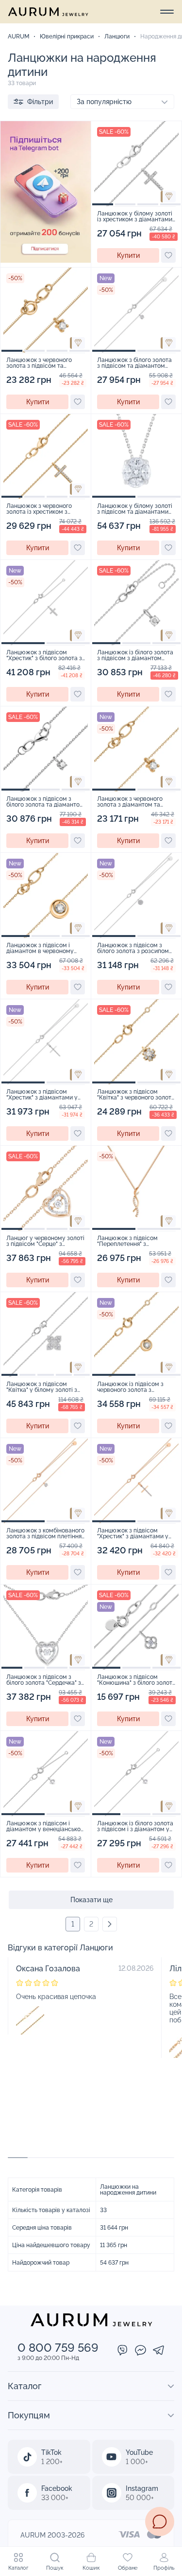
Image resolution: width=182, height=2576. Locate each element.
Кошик (91, 2568)
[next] (110, 1924)
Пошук (55, 2568)
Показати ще (91, 1900)
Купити (128, 255)
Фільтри (40, 102)
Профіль (164, 2568)
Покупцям (29, 2415)
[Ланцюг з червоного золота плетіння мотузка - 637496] (30, 2020)
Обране (128, 2568)
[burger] (167, 12)
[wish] (168, 255)
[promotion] (46, 260)
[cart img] (136, 164)
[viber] (123, 2351)
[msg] (160, 2522)
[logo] (48, 12)
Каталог (18, 2568)
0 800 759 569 (58, 2348)
